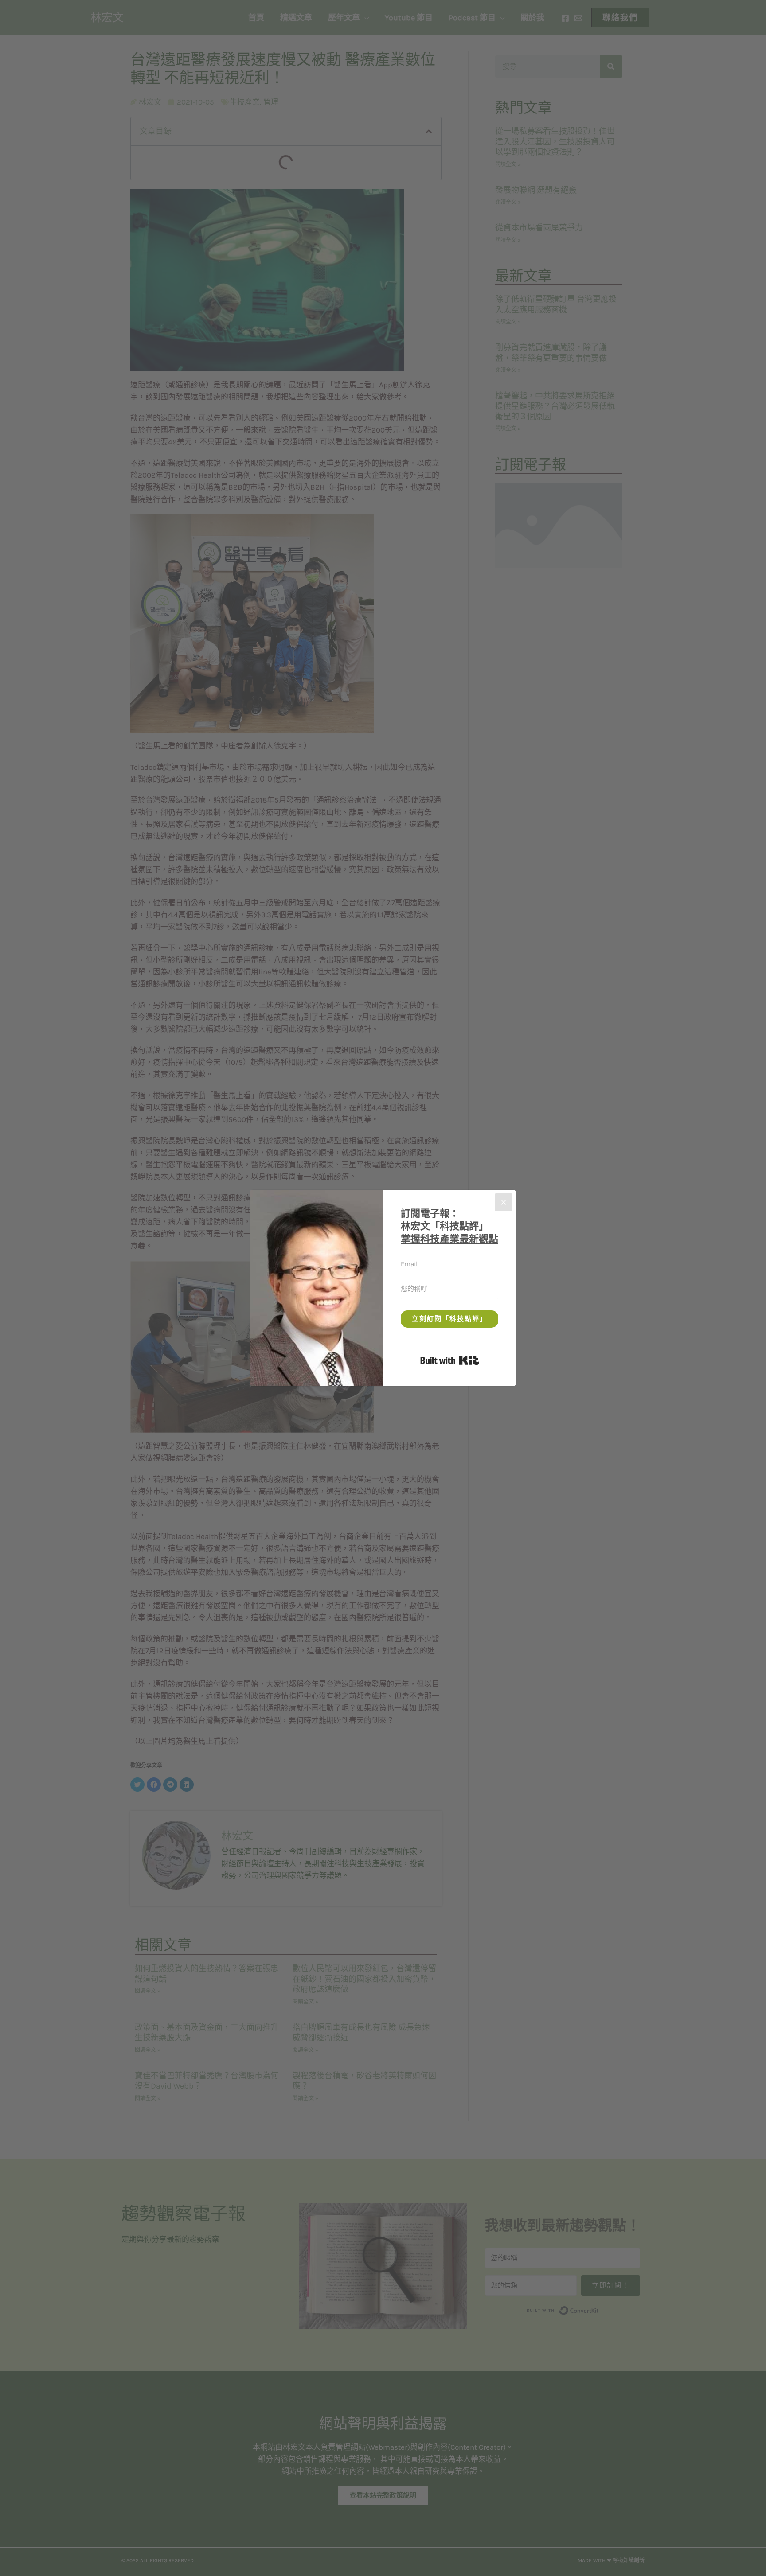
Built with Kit (479, 1359)
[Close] (504, 1202)
